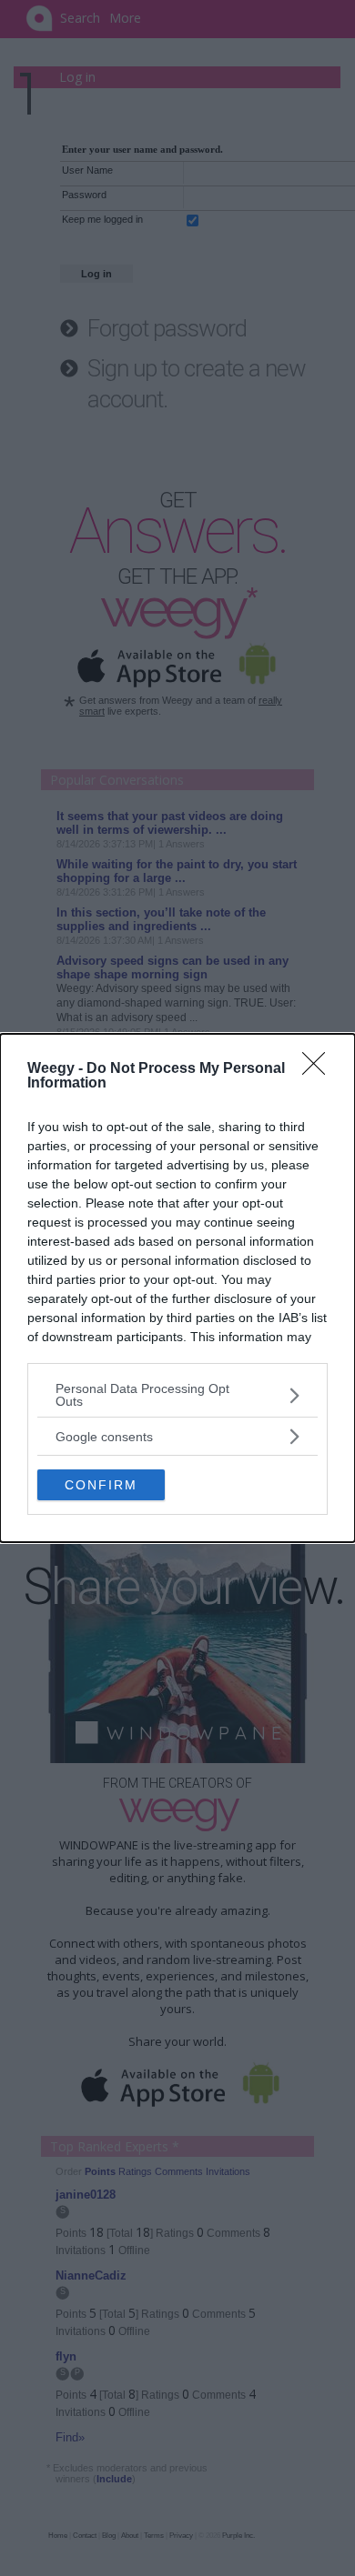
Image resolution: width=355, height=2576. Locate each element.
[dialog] (177, 1288)
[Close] (319, 1069)
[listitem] (177, 1395)
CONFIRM (101, 1485)
